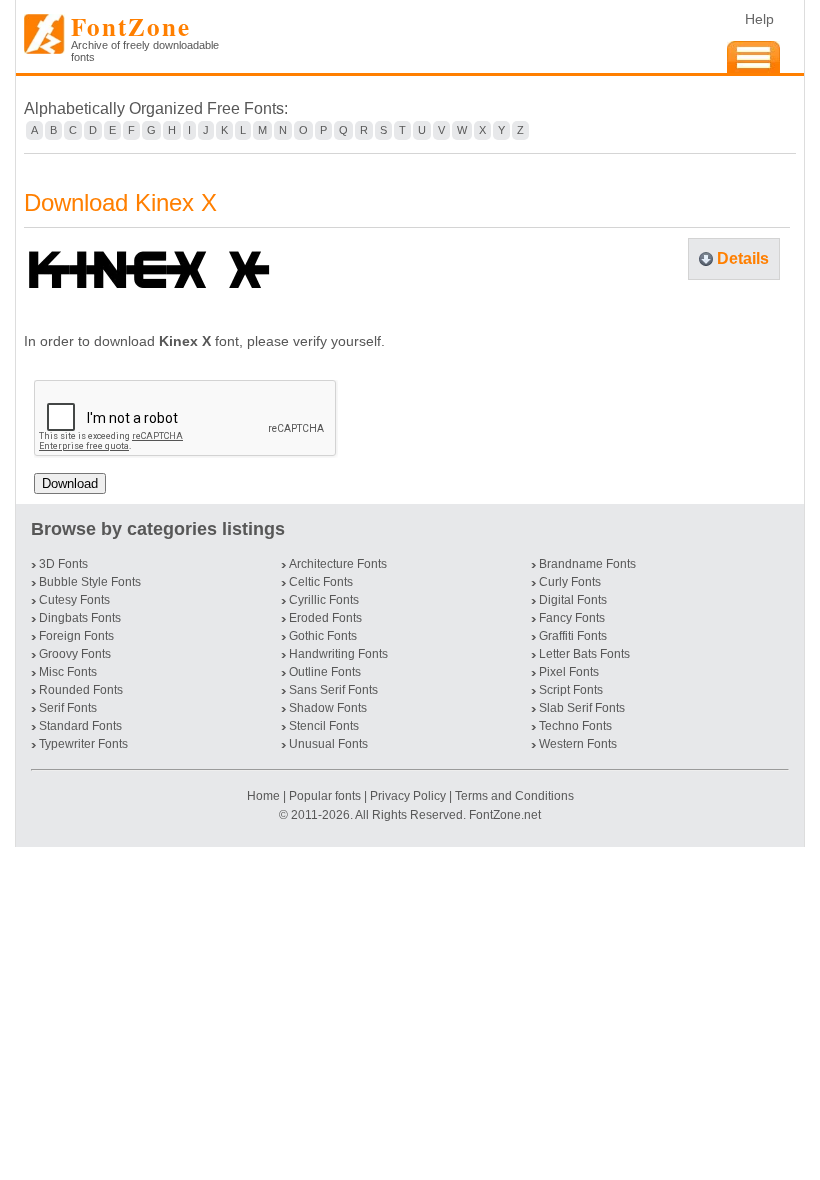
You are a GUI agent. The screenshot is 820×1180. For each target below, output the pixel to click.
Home (265, 796)
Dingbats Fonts (80, 618)
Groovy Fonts (75, 654)
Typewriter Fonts (83, 744)
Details (743, 258)
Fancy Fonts (572, 618)
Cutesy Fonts (74, 600)
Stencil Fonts (324, 726)
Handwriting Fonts (338, 654)
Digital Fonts (573, 600)
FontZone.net (505, 815)
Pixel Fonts (569, 672)
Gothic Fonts (323, 636)
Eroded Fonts (325, 618)
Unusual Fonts (328, 744)
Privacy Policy (408, 796)
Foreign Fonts (76, 636)
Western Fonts (578, 744)
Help (759, 19)
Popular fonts (325, 796)
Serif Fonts (68, 708)
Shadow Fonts (328, 708)
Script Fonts (571, 690)
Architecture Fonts (338, 564)
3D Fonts (63, 564)
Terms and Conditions (514, 796)
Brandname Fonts (587, 564)
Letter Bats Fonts (584, 654)
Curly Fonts (570, 582)
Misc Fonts (68, 672)
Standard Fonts (80, 726)
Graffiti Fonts (573, 636)
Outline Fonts (325, 672)
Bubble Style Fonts (90, 582)
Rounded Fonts (81, 690)
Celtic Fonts (321, 582)
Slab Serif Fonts (582, 708)
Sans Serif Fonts (333, 690)
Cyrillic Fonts (324, 600)
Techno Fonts (575, 726)
